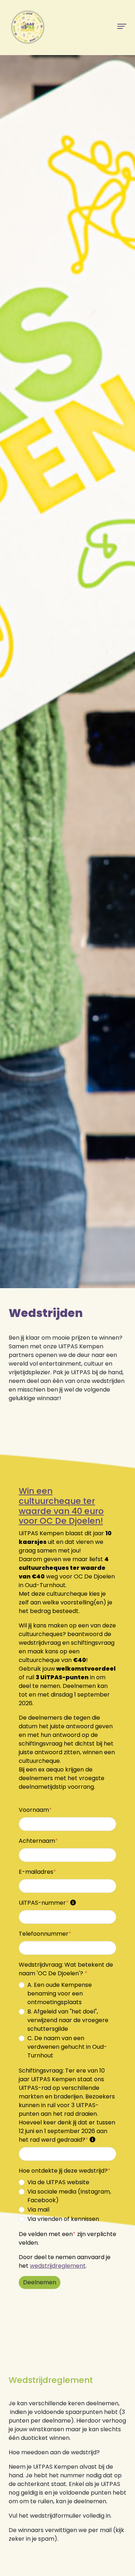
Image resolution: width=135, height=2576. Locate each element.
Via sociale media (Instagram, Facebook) (69, 2196)
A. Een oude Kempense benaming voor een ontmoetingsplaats (60, 1993)
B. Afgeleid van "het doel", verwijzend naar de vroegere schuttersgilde (68, 2020)
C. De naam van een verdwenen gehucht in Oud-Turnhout (67, 2047)
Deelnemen (40, 2282)
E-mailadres (37, 1872)
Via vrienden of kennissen (63, 2219)
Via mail (38, 2210)
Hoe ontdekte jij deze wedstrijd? (65, 2171)
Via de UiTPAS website (58, 2182)
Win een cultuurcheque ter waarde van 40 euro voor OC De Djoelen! (61, 1506)
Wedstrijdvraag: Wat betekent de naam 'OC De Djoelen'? (66, 1969)
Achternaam (38, 1841)
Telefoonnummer (45, 1934)
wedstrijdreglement (58, 2266)
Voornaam (35, 1810)
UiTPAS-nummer (44, 1903)
